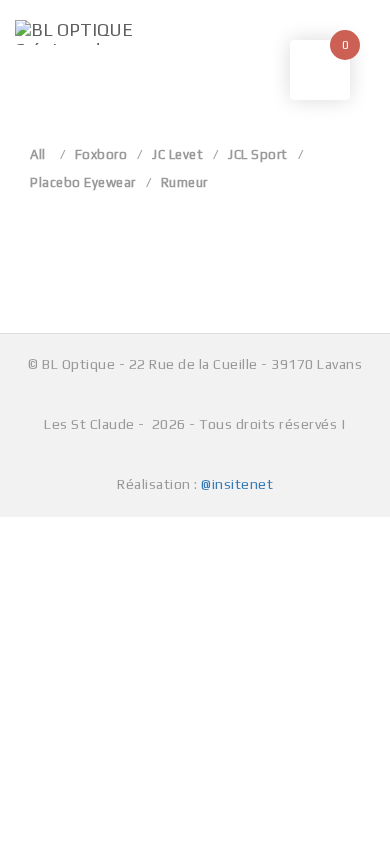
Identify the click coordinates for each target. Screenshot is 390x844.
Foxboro (101, 154)
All (38, 154)
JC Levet (177, 154)
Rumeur (184, 182)
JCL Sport (258, 154)
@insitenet (237, 484)
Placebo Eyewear (83, 182)
